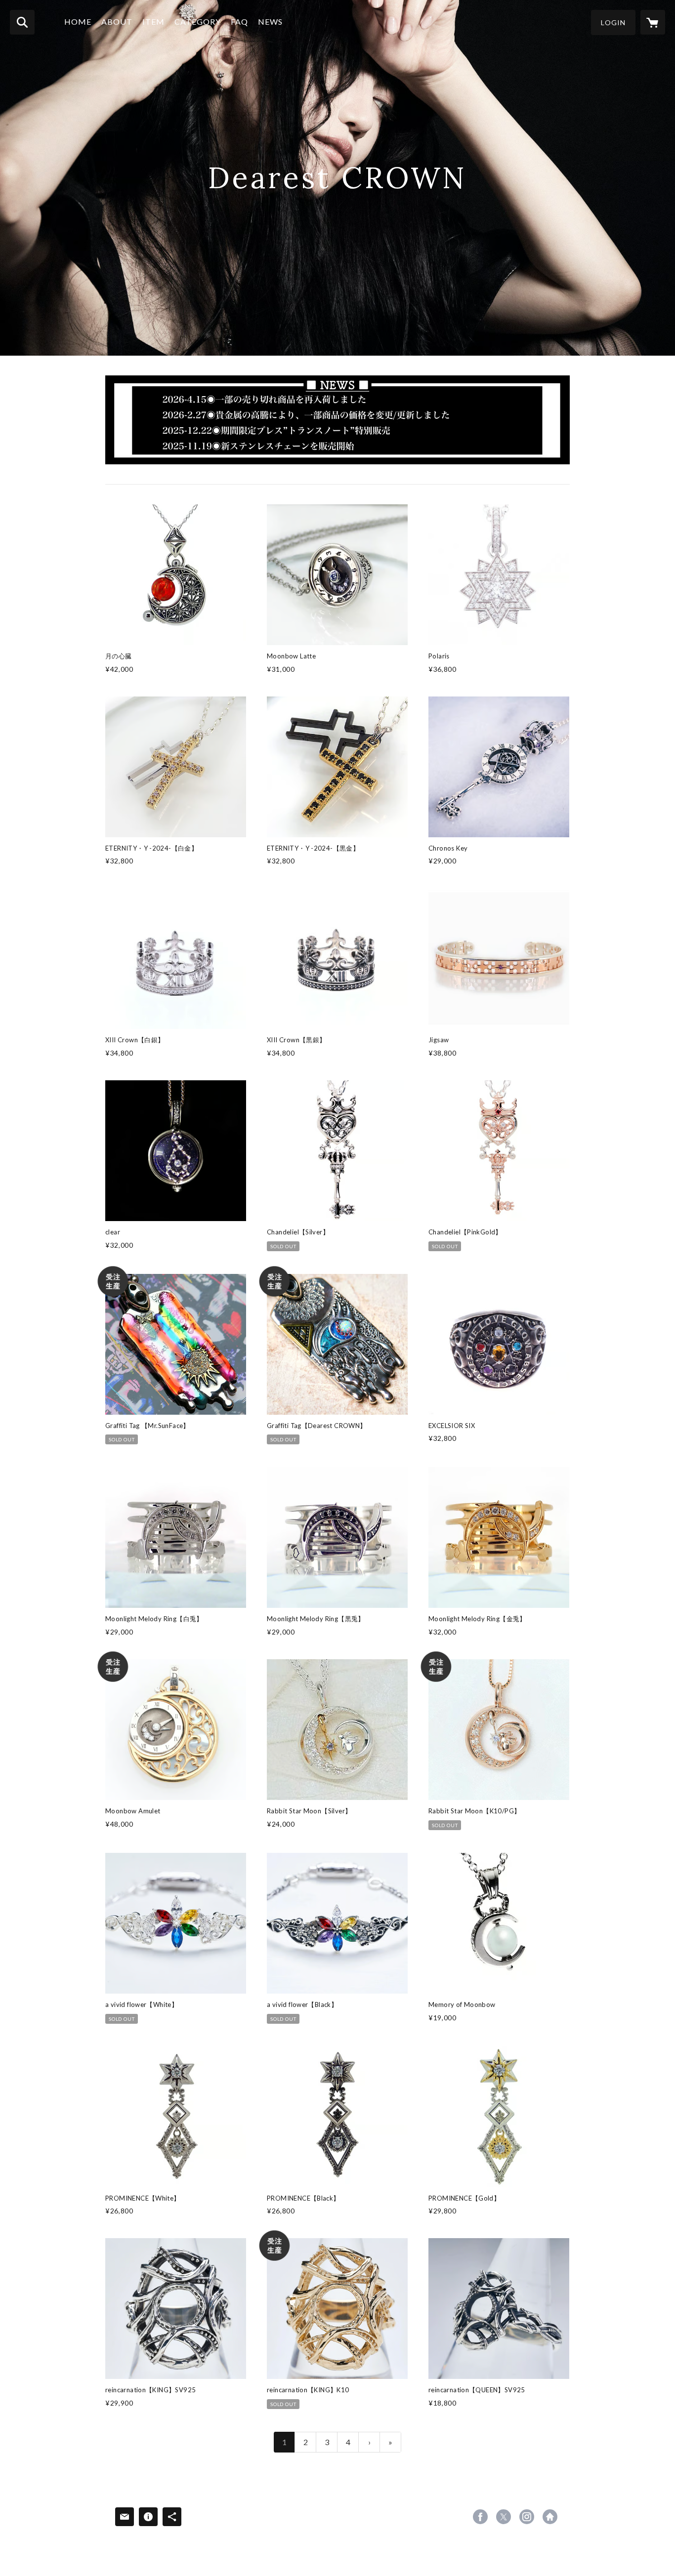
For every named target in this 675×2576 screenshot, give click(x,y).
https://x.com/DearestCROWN (504, 2517)
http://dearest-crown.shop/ (550, 2517)
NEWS (270, 21)
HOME (78, 21)
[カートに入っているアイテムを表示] (653, 22)
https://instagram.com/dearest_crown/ (527, 2517)
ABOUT (117, 21)
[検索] (22, 22)
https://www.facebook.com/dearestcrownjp (480, 2517)
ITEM (153, 21)
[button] (613, 22)
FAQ (239, 21)
